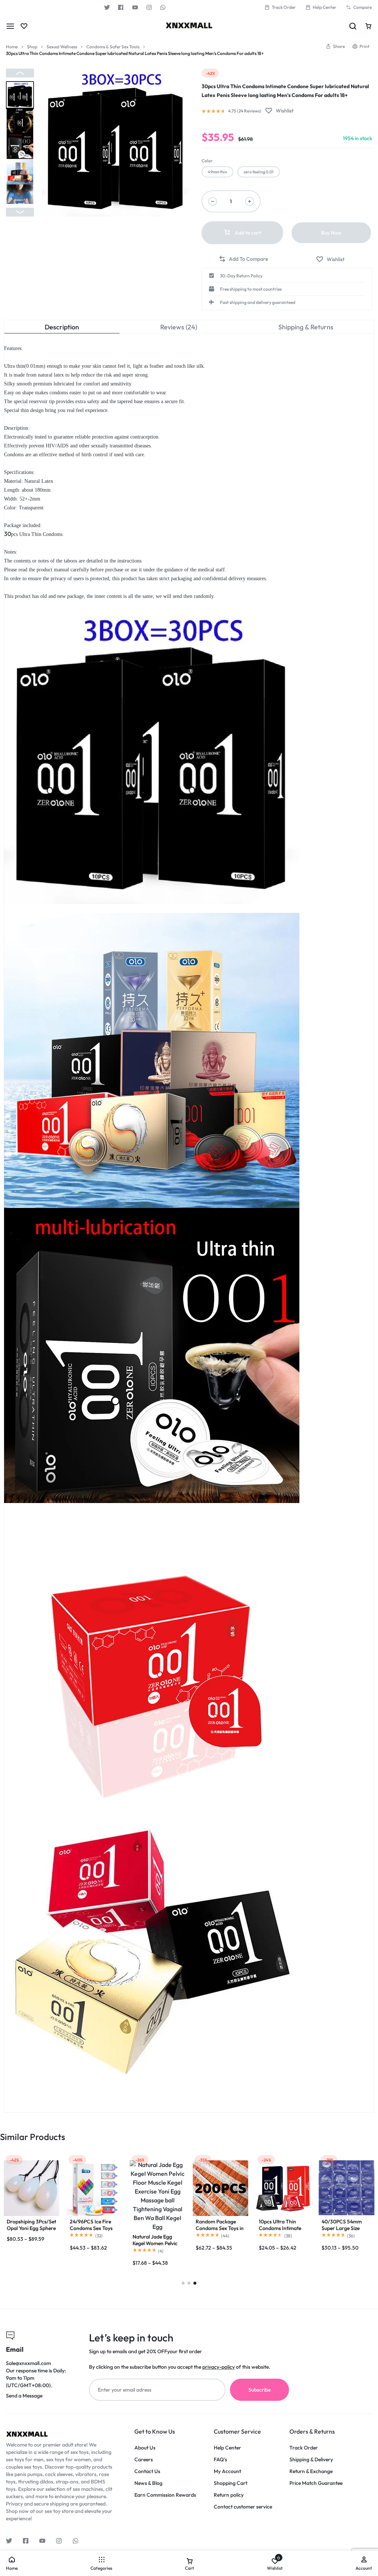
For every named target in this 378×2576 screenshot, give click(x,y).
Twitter (107, 7)
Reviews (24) (179, 327)
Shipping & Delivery (311, 2460)
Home (12, 47)
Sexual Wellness (62, 47)
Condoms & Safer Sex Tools (113, 47)
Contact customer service (243, 2507)
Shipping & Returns (306, 327)
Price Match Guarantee (316, 2483)
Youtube (135, 7)
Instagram (149, 7)
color (207, 161)
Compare (362, 7)
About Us (145, 2448)
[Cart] (368, 26)
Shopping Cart (231, 2483)
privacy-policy (219, 2367)
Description (62, 327)
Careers (144, 2460)
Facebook (121, 7)
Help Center (324, 7)
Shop (32, 47)
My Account (227, 2471)
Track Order (284, 7)
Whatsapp (163, 7)
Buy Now (331, 233)
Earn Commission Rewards (165, 2495)
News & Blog (148, 2483)
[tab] (62, 327)
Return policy (229, 2495)
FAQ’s (220, 2460)
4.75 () (245, 111)
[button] (20, 73)
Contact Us (147, 2471)
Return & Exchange (311, 2471)
